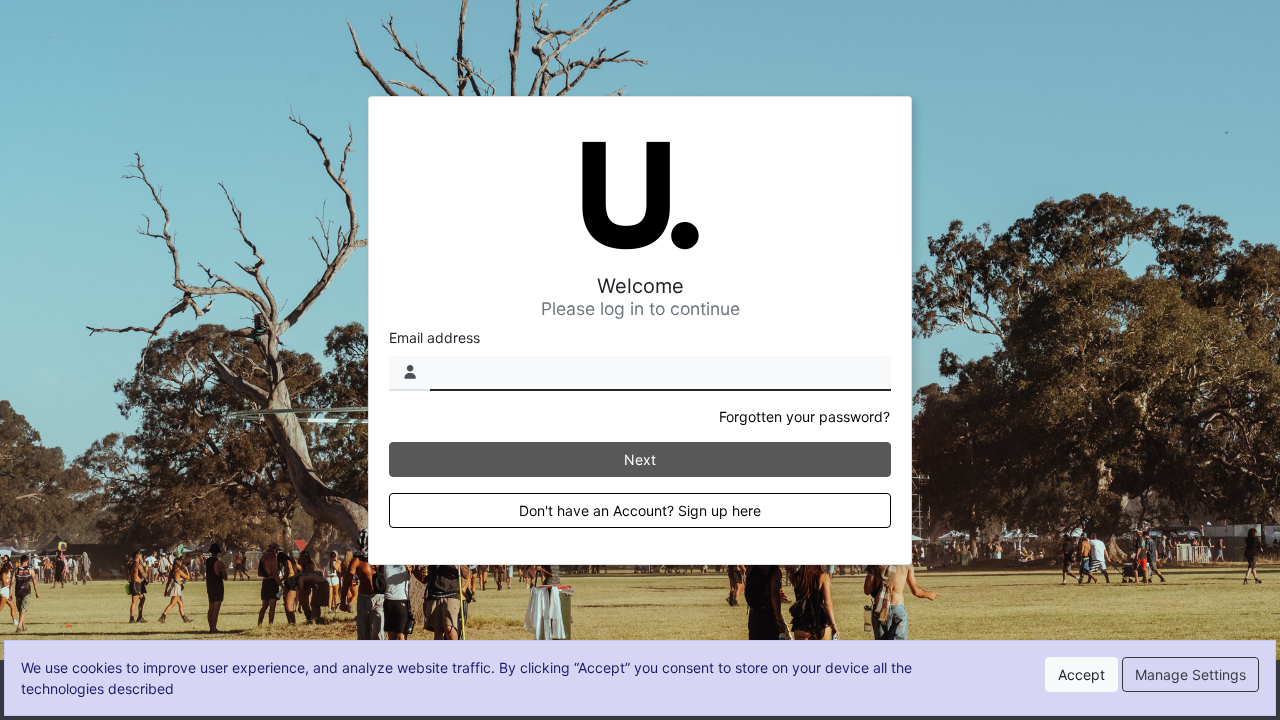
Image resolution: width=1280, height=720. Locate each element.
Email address (434, 337)
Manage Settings (1190, 674)
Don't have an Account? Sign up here (640, 510)
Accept (1081, 674)
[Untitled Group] (640, 195)
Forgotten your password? (804, 416)
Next (640, 459)
